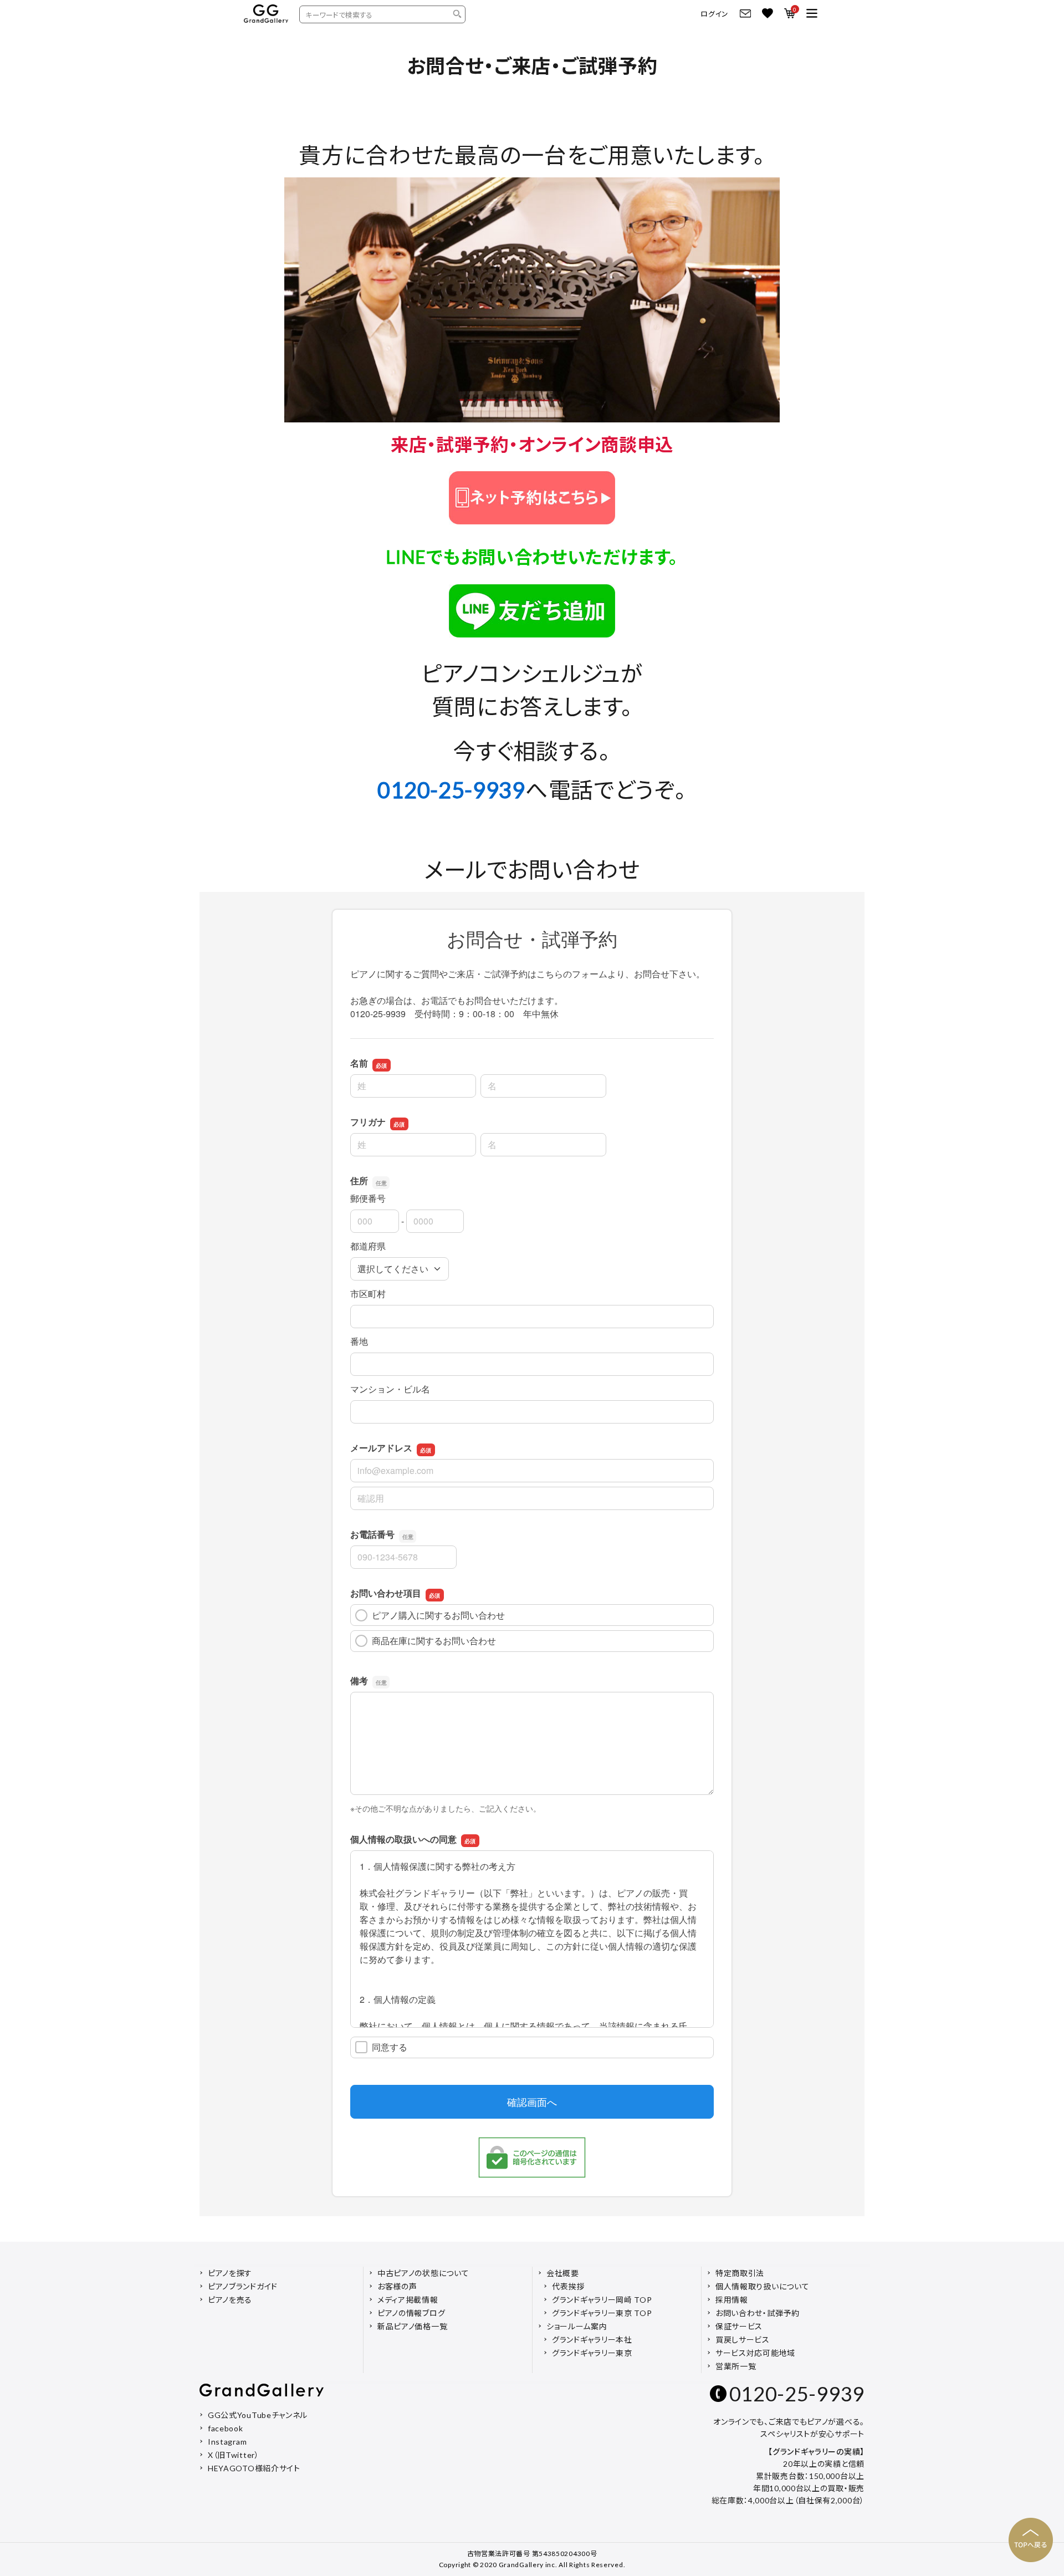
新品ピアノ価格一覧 (412, 2326)
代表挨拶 (568, 2286)
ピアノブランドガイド (243, 2286)
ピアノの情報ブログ (411, 2313)
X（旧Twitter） (234, 2455)
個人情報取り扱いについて (762, 2286)
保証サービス (739, 2326)
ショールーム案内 (577, 2326)
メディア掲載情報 (408, 2300)
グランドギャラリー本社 (592, 2340)
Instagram (227, 2442)
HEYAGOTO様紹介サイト (254, 2468)
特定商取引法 (740, 2273)
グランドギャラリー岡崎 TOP (602, 2300)
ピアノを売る (230, 2300)
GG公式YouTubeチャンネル (258, 2415)
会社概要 (563, 2273)
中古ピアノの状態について (423, 2273)
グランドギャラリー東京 (592, 2353)
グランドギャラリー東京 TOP (602, 2313)
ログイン (715, 14)
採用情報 (732, 2300)
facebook (226, 2428)
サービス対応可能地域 (755, 2353)
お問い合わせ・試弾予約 (758, 2313)
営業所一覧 (736, 2366)
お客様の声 (397, 2286)
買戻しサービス (743, 2340)
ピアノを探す (230, 2273)
